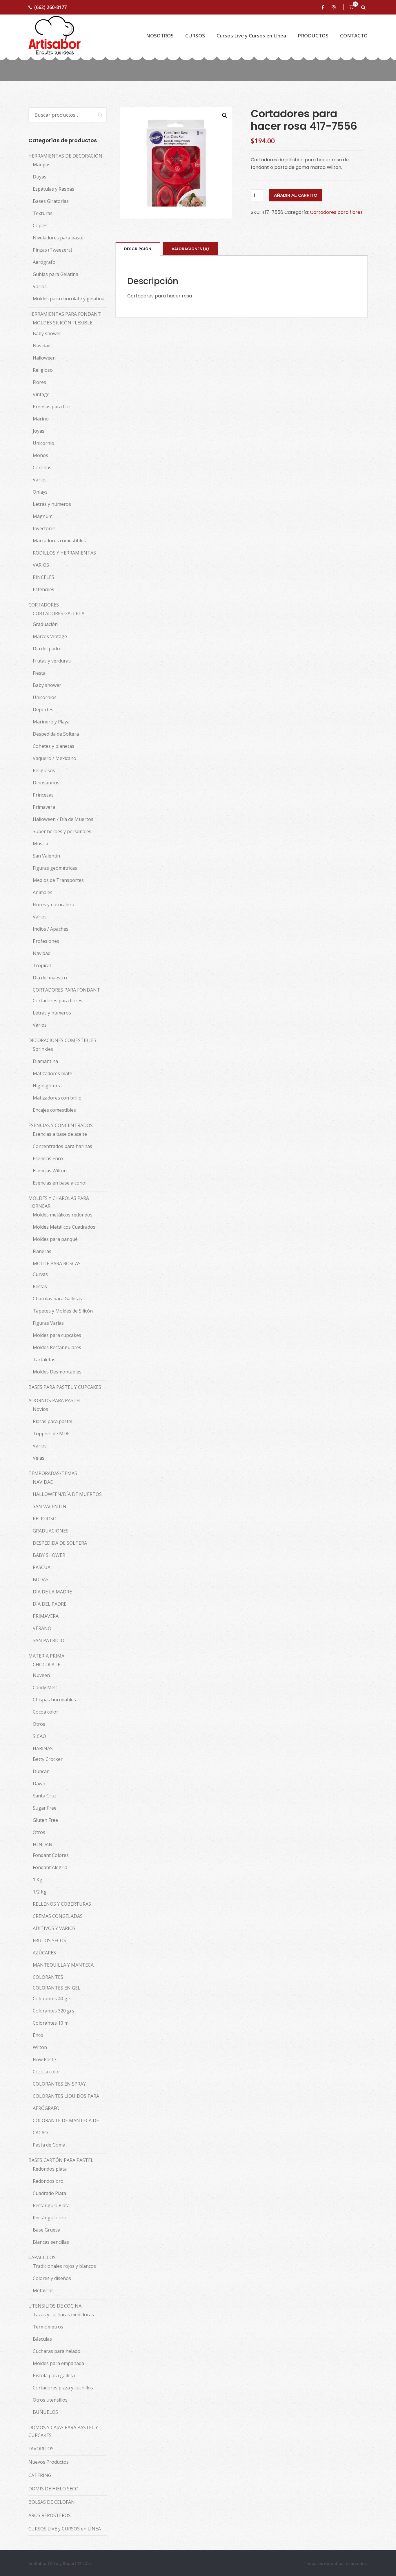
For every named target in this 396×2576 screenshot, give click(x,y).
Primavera (44, 807)
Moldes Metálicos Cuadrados (64, 1227)
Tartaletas (44, 1360)
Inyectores (44, 528)
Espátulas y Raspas (53, 189)
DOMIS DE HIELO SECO (53, 2489)
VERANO (42, 1628)
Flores (39, 382)
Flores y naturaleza (53, 905)
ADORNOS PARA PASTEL (55, 1400)
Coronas (42, 467)
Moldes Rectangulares (57, 1347)
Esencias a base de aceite (60, 1134)
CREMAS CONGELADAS (58, 1916)
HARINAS (43, 1748)
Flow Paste (44, 2059)
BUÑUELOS (45, 2412)
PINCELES (43, 577)
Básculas (42, 2339)
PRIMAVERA (46, 1616)
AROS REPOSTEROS (50, 2515)
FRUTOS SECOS (49, 1940)
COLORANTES (48, 1977)
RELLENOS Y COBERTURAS (62, 1904)
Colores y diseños (52, 2278)
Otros (39, 1724)
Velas (39, 1458)
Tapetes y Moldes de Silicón (63, 1311)
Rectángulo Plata (51, 2205)
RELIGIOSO (45, 1519)
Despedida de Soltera (56, 734)
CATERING (40, 2475)
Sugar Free (45, 1808)
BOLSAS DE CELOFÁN (52, 2502)
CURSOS (195, 36)
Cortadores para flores (336, 212)
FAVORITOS (41, 2449)
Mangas (42, 165)
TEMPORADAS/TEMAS (53, 1473)
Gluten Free (45, 1820)
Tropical (42, 965)
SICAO (39, 1736)
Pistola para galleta (54, 2375)
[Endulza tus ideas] (55, 36)
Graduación (45, 624)
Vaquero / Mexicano (55, 758)
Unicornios (45, 697)
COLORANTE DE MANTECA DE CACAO (66, 2126)
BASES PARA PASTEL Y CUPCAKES (65, 1387)
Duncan (41, 1771)
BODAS (41, 1579)
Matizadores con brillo (57, 1098)
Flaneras (42, 1251)
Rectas (40, 1286)
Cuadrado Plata (49, 2193)
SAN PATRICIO (49, 1640)
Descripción (138, 249)
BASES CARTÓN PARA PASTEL (61, 2160)
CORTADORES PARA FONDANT (66, 990)
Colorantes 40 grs (52, 1999)
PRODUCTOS (313, 36)
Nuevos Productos (49, 2462)
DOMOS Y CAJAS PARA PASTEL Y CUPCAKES (63, 2431)
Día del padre (47, 649)
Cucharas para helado (57, 2351)
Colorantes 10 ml (51, 2023)
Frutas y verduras (52, 661)
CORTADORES (44, 605)
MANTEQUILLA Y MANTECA (63, 1965)
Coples (40, 225)
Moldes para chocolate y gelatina (69, 299)
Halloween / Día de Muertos (63, 819)
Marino (41, 419)
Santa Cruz (45, 1796)
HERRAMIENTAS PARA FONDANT (65, 314)
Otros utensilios (50, 2400)
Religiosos (44, 770)
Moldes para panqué (55, 1239)
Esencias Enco (48, 1158)
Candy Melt (45, 1687)
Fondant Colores (51, 1855)
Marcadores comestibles (59, 541)
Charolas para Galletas (57, 1299)
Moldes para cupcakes (57, 1335)
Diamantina (45, 1061)
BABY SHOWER (49, 1555)
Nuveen (41, 1675)
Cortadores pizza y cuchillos (63, 2388)
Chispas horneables (54, 1700)
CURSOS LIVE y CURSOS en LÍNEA (65, 2529)
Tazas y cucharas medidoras (63, 2315)
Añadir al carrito (296, 195)
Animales (43, 892)
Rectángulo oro (50, 2218)
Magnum (43, 516)
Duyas (40, 177)
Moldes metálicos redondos (63, 1215)
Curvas (40, 1274)
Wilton (40, 2047)
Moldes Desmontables (57, 1372)
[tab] (138, 249)
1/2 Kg (40, 1892)
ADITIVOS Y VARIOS (54, 1928)
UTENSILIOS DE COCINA (55, 2306)
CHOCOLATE (47, 1665)
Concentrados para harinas (62, 1146)
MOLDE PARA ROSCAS (57, 1263)
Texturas (43, 213)
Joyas (39, 431)
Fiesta (39, 673)
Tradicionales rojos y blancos (64, 2266)
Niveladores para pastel (59, 238)
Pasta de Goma (49, 2145)
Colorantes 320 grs (53, 2011)
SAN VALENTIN (50, 1506)
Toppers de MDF (51, 1434)
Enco (38, 2035)
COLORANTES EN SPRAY (59, 2084)
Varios (40, 286)
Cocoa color (46, 1712)
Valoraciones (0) (190, 249)
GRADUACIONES (51, 1531)
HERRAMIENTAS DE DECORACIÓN (65, 156)
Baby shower (47, 333)
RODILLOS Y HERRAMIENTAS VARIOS (64, 559)
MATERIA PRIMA (46, 1656)
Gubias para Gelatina (56, 274)
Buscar (97, 115)
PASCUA (42, 1567)
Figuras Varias (48, 1323)
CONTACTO (354, 36)
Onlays (40, 492)
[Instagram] (335, 7)
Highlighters (46, 1086)
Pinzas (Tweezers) (52, 250)
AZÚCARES (44, 1953)
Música (40, 844)
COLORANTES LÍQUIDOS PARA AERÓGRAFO (66, 2102)
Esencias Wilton (50, 1171)
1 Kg (38, 1880)
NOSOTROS (160, 36)
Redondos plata (50, 2169)
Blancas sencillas (51, 2242)
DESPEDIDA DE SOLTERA (60, 1543)
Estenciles (43, 589)
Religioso (43, 370)
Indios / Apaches (51, 929)
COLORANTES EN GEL (57, 1988)
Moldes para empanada (58, 2363)
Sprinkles (43, 1049)
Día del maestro (50, 978)
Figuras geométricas (55, 868)
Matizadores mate (52, 1073)
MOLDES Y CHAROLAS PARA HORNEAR (59, 1202)
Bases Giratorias (51, 201)
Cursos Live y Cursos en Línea (251, 36)
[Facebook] (324, 7)
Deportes (43, 710)
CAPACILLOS (42, 2257)
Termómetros (48, 2327)
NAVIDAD (43, 1482)
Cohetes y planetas (53, 746)
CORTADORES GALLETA (59, 613)
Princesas (43, 795)
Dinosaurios (46, 783)
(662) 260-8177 (50, 7)
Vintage (41, 394)
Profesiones (46, 941)
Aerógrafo (44, 262)
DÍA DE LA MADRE (52, 1592)
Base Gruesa (47, 2230)
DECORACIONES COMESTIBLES (62, 1040)
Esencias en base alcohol (60, 1183)
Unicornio (43, 443)
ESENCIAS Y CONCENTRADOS (61, 1125)
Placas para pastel (52, 1421)
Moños (40, 455)
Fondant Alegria (50, 1867)
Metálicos (43, 2290)
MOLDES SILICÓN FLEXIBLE (63, 323)
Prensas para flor (52, 407)
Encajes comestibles (54, 1110)
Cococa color (47, 2072)
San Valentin (46, 856)
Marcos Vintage (50, 636)
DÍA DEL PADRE (50, 1604)
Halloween (44, 358)
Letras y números (52, 504)
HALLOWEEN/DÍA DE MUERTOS (67, 1494)
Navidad (42, 346)
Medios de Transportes (58, 880)
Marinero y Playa (51, 722)
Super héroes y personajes (62, 831)
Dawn (39, 1783)
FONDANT (44, 1844)
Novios (40, 1409)
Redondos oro (48, 2181)
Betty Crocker (48, 1759)
